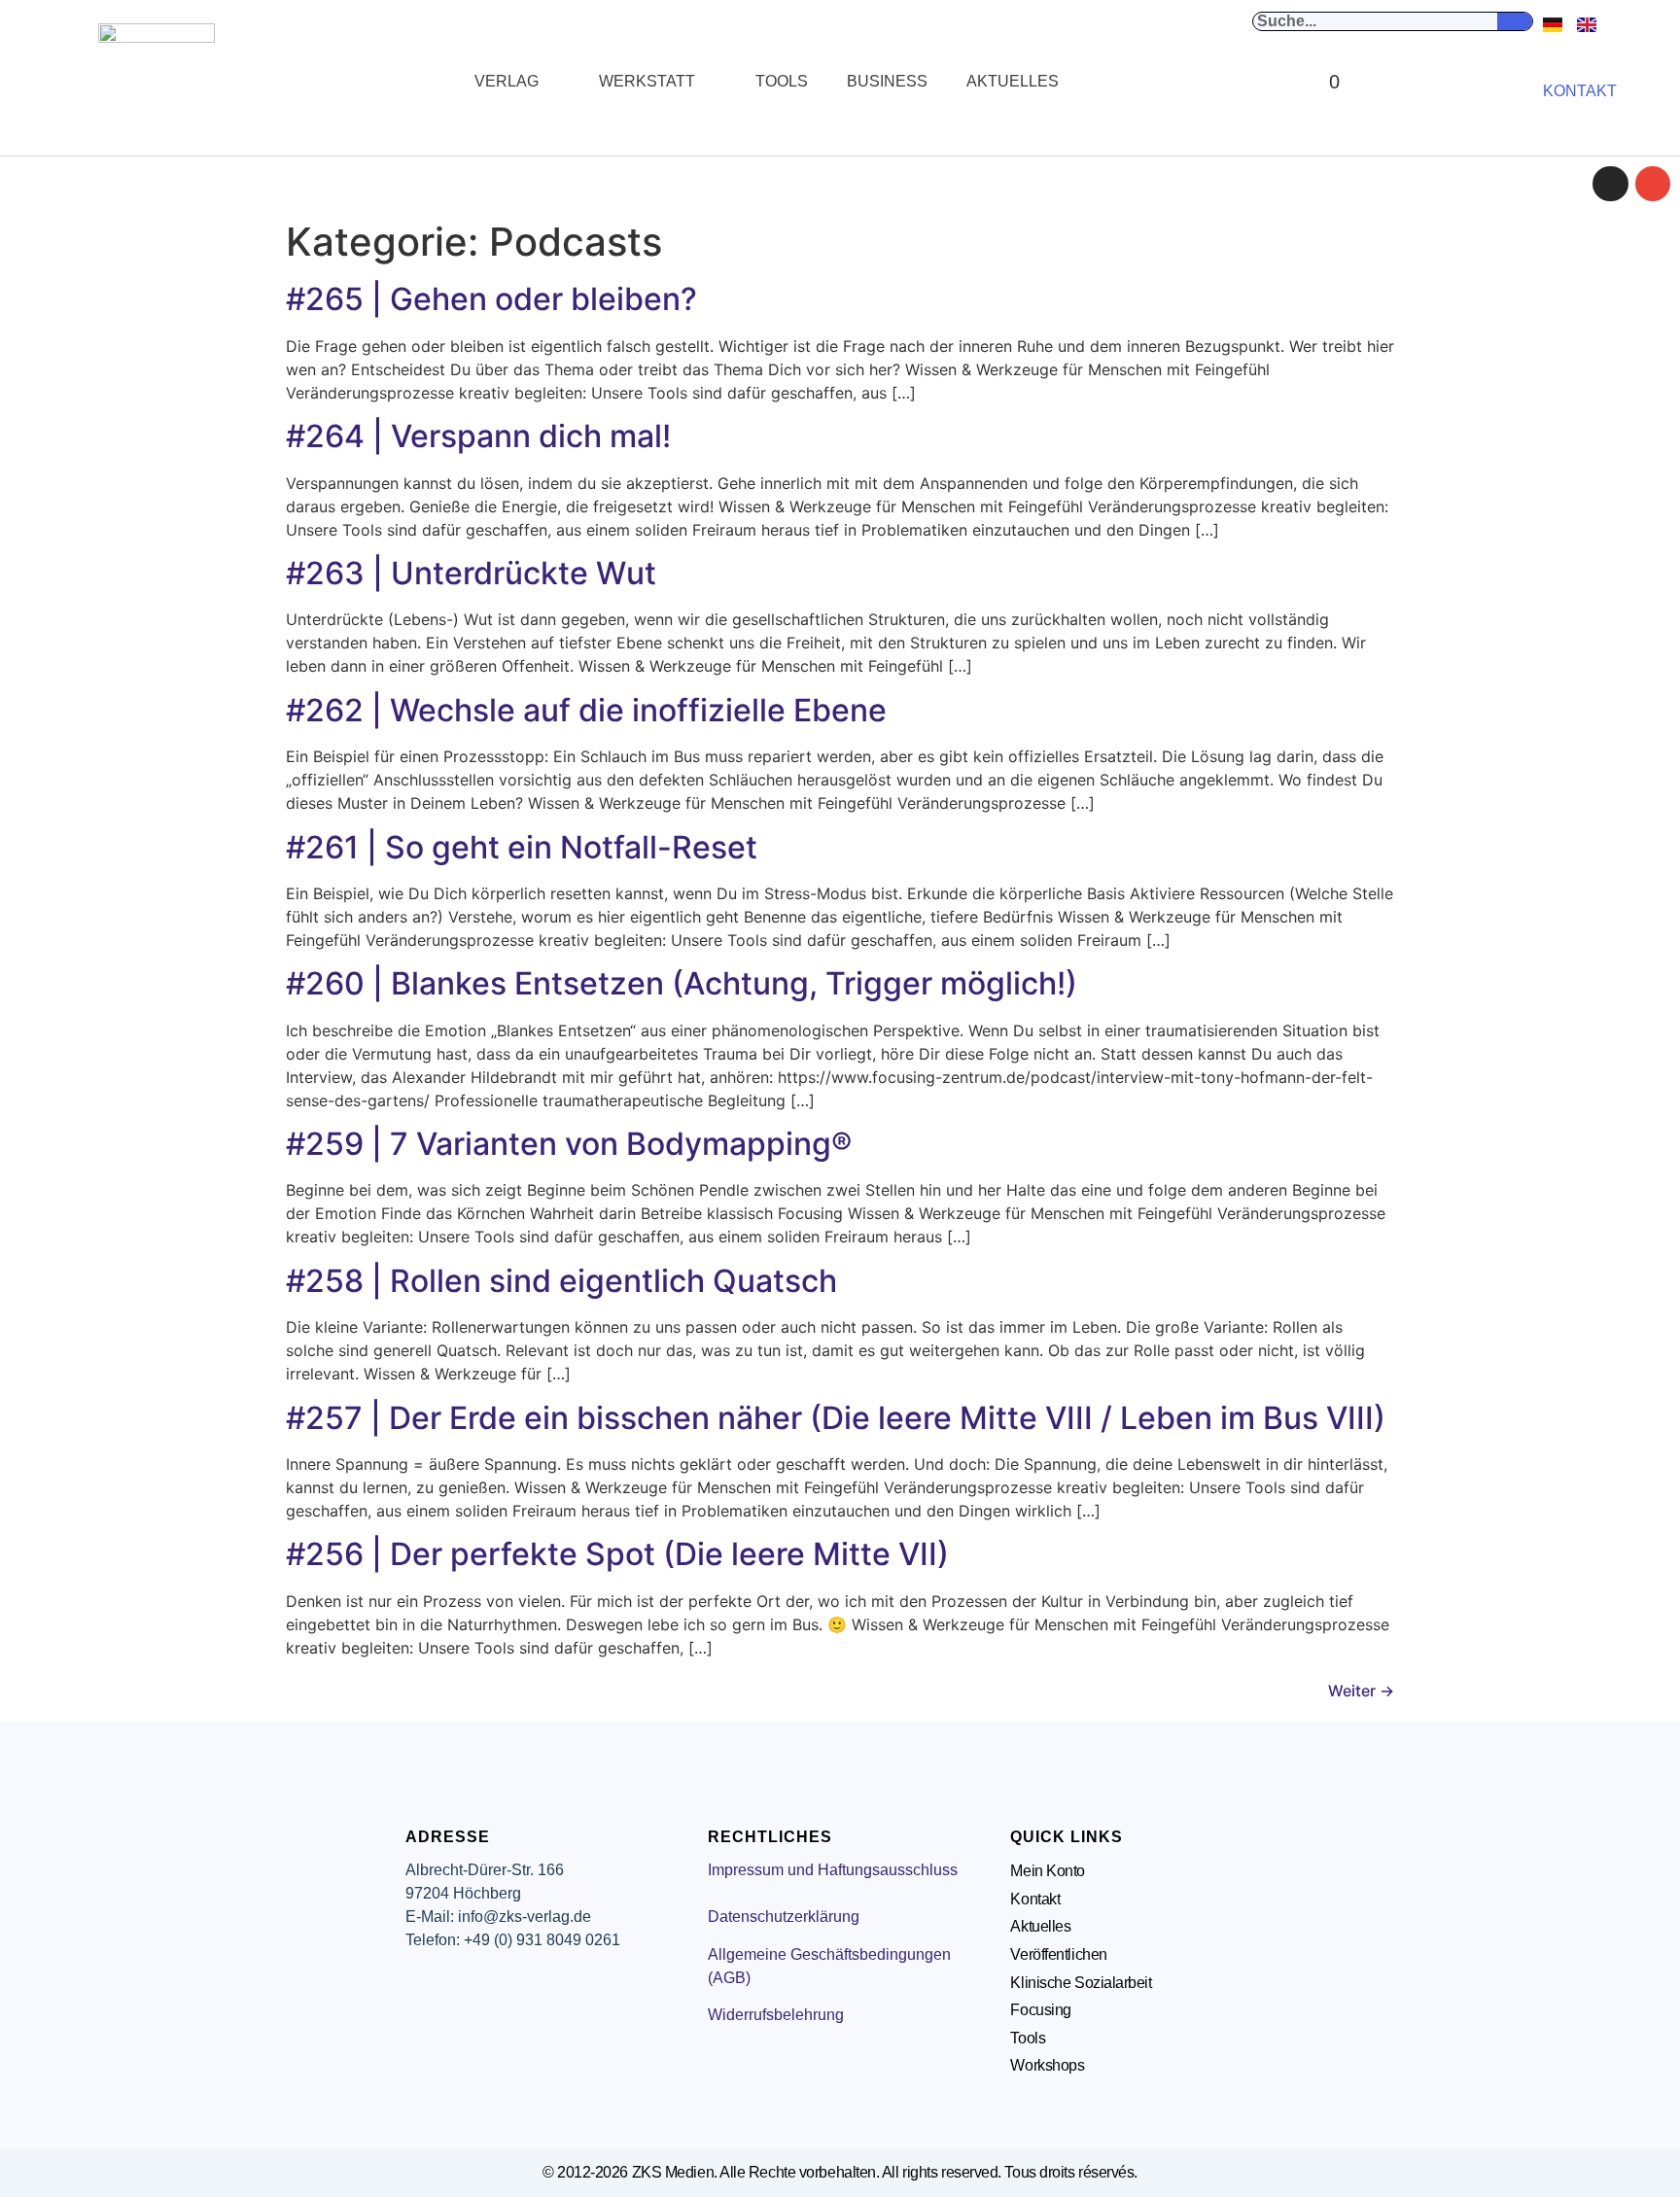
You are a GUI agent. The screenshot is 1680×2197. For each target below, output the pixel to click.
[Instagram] (1610, 184)
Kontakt (1035, 1899)
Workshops (1047, 2065)
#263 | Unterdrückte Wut (471, 573)
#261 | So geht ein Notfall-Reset (522, 847)
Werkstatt (647, 81)
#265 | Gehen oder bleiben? (491, 299)
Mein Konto (1048, 1871)
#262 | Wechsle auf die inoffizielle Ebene (586, 710)
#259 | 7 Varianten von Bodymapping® (569, 1144)
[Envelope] (1653, 184)
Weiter (1361, 1691)
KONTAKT (1580, 91)
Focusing (1040, 2010)
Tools (782, 81)
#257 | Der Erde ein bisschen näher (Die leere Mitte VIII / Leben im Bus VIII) (836, 1418)
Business (887, 81)
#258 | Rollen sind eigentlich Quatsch (561, 1281)
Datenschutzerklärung (784, 1917)
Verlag (507, 81)
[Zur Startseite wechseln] (157, 82)
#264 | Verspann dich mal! (478, 436)
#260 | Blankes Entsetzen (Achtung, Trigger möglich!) (682, 983)
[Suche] (1515, 21)
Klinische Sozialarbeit (1081, 1983)
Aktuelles (1013, 81)
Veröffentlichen (1058, 1954)
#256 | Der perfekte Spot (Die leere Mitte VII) (617, 1554)
